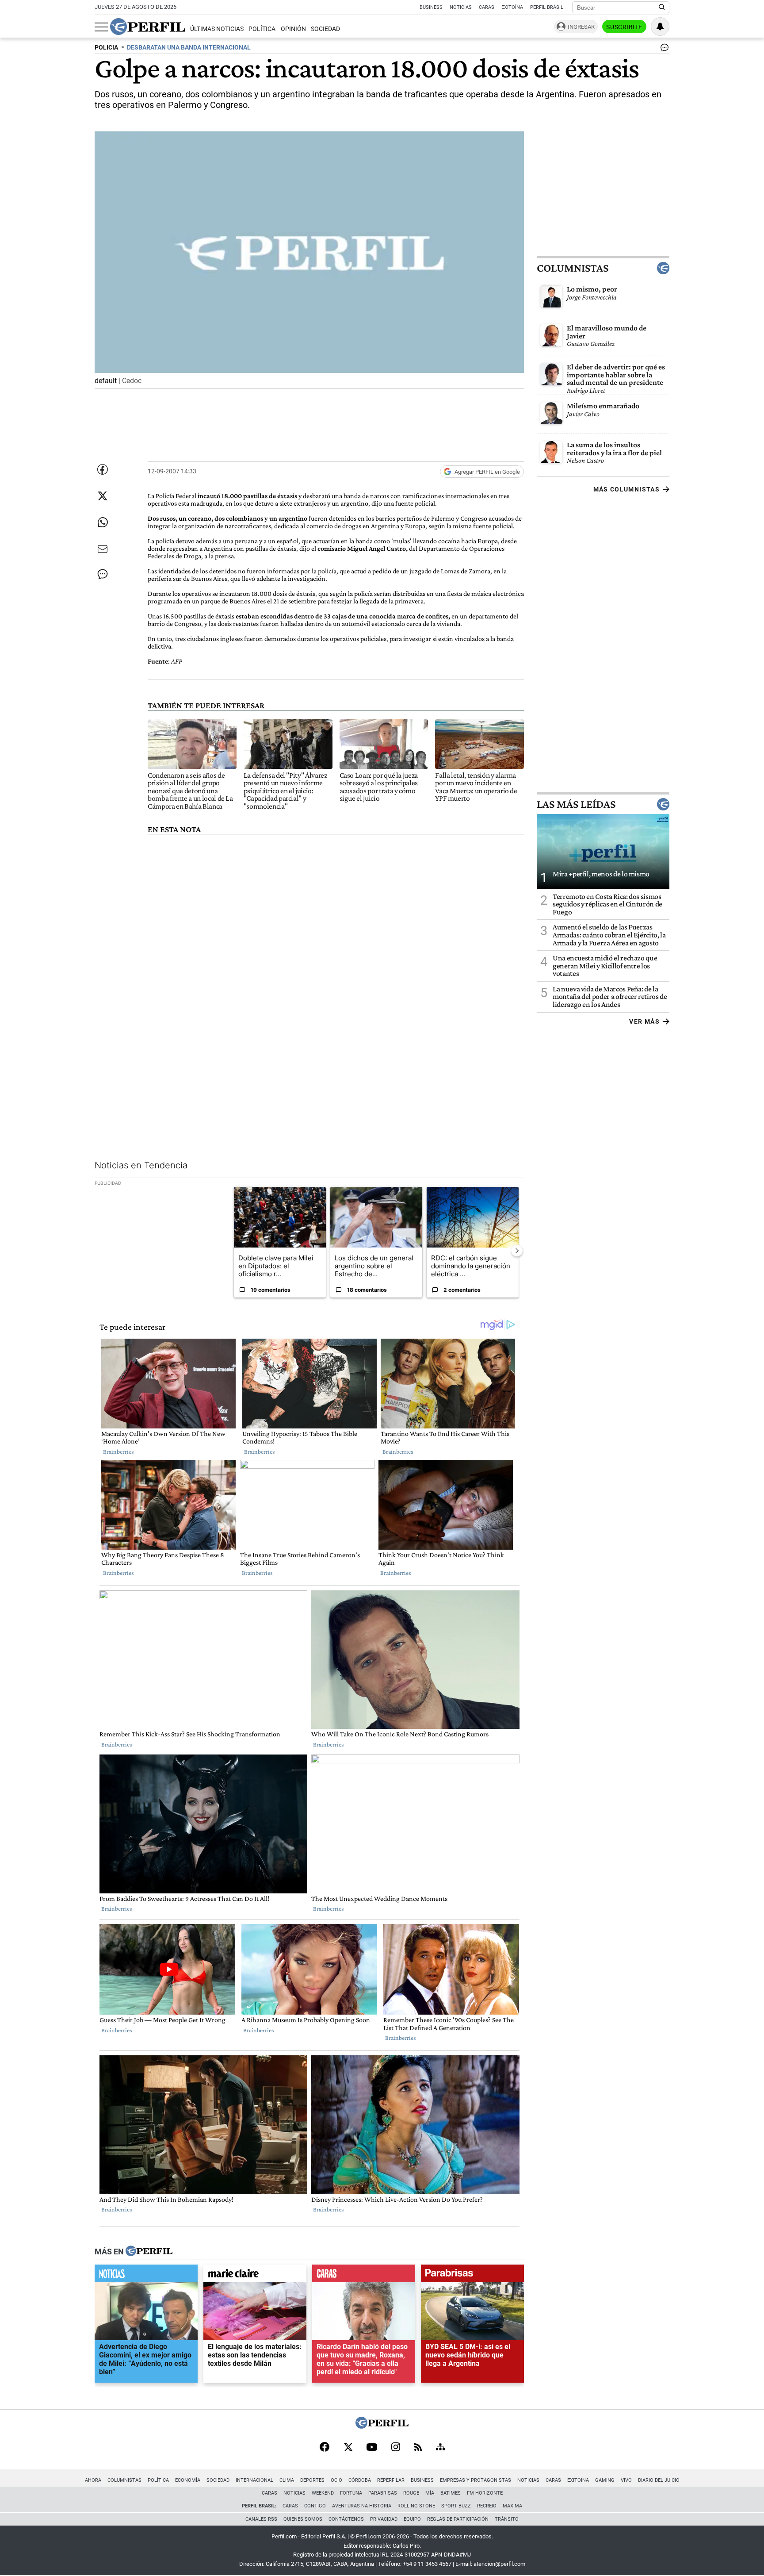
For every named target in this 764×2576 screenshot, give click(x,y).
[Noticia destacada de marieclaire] (255, 2276)
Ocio (336, 2480)
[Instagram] (396, 2448)
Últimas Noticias (217, 29)
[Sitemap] (440, 2448)
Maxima (512, 2506)
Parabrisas (383, 2493)
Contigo (315, 2506)
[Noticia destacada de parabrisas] (472, 2276)
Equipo (412, 2519)
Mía (430, 2493)
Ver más (644, 1021)
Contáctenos (346, 2519)
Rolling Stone (416, 2506)
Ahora (93, 2480)
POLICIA (106, 48)
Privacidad (384, 2519)
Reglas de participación (458, 2519)
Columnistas (573, 268)
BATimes (451, 2493)
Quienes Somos (303, 2519)
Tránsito (507, 2519)
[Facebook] (325, 2448)
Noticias (461, 7)
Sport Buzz (456, 2506)
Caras (487, 7)
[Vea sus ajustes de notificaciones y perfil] (660, 27)
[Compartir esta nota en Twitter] (103, 496)
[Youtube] (372, 2448)
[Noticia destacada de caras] (364, 2276)
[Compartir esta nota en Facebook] (103, 469)
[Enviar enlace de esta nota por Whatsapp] (103, 522)
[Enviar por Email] (103, 549)
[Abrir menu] (101, 27)
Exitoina (578, 2480)
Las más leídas (576, 804)
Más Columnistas (626, 489)
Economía (188, 2480)
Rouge (411, 2493)
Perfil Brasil (547, 7)
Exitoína (512, 7)
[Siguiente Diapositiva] (517, 1251)
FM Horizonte (485, 2493)
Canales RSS (261, 2519)
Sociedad (325, 29)
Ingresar (581, 27)
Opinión (293, 29)
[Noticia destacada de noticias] (146, 2276)
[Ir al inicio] (148, 27)
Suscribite (624, 27)
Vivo (626, 2480)
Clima (287, 2480)
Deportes (312, 2480)
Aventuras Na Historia (362, 2506)
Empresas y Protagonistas (476, 2480)
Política (262, 29)
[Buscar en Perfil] (662, 8)
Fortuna (351, 2493)
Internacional (254, 2480)
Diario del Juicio (659, 2480)
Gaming (605, 2480)
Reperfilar (391, 2480)
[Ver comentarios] (663, 50)
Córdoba (360, 2480)
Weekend (323, 2493)
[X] (348, 2448)
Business (431, 7)
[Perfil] (149, 2252)
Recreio (487, 2506)
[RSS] (418, 2448)
